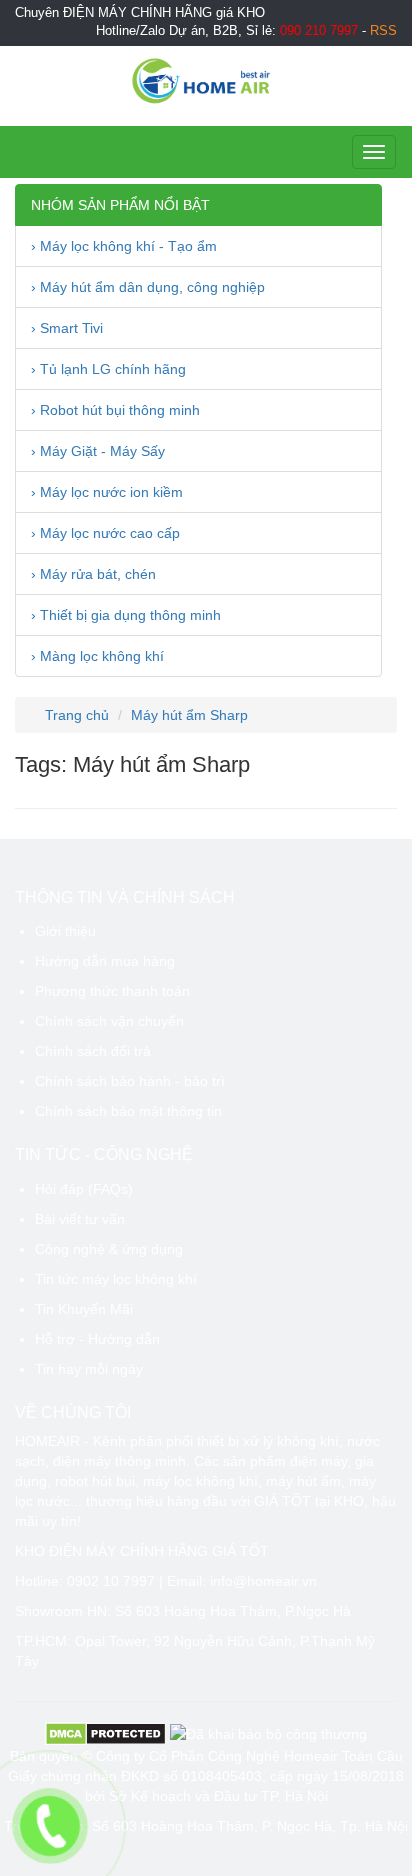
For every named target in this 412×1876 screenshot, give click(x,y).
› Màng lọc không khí (97, 656)
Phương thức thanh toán (112, 991)
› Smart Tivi (67, 328)
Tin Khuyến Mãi (84, 1309)
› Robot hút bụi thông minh (115, 410)
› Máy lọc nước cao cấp (105, 533)
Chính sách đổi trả (93, 1051)
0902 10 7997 (111, 1581)
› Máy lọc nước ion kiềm (107, 492)
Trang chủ (75, 715)
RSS (383, 31)
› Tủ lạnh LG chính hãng (108, 369)
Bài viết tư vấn (80, 1219)
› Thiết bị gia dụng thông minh (126, 615)
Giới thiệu (65, 931)
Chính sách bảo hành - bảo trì (130, 1081)
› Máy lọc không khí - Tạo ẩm (124, 246)
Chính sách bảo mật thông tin (128, 1111)
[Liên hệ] (49, 1826)
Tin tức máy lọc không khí (116, 1279)
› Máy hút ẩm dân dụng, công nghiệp (148, 287)
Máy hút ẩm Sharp (189, 715)
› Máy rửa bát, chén (93, 574)
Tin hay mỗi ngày (89, 1369)
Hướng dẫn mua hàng (105, 961)
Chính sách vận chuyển (109, 1021)
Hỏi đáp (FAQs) (84, 1189)
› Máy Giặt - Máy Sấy (98, 451)
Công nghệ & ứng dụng (109, 1249)
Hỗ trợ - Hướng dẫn (97, 1339)
